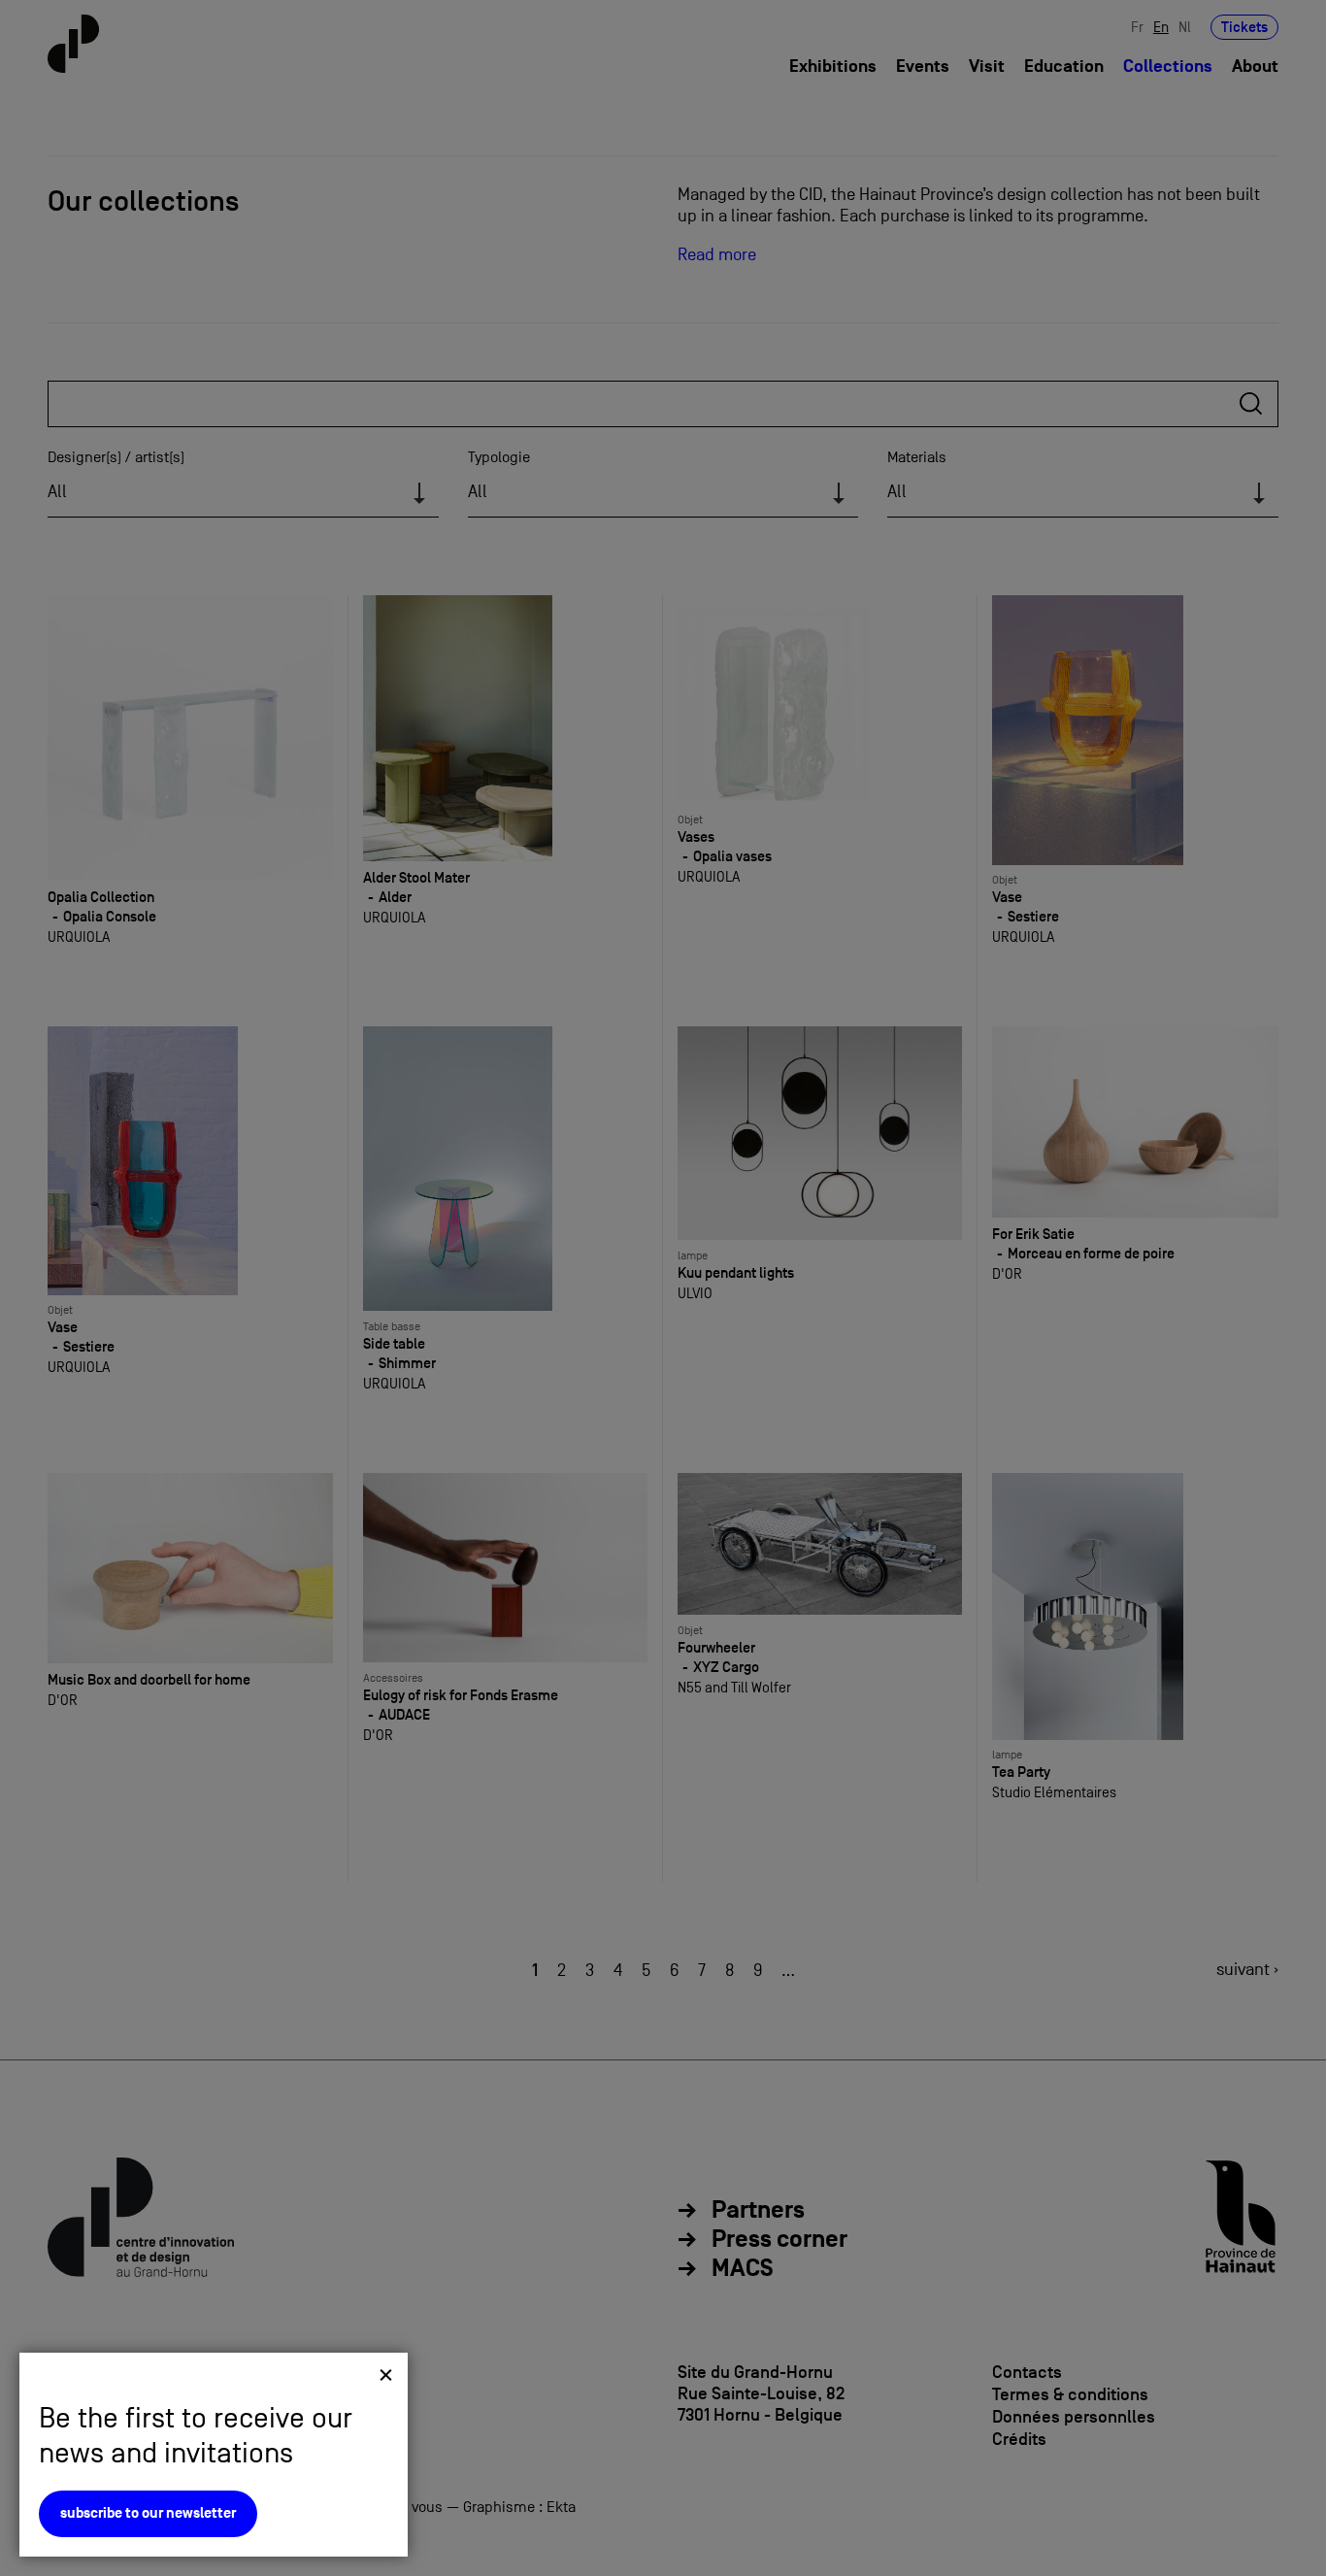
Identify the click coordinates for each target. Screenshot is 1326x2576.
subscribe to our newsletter (148, 2513)
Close (386, 2375)
